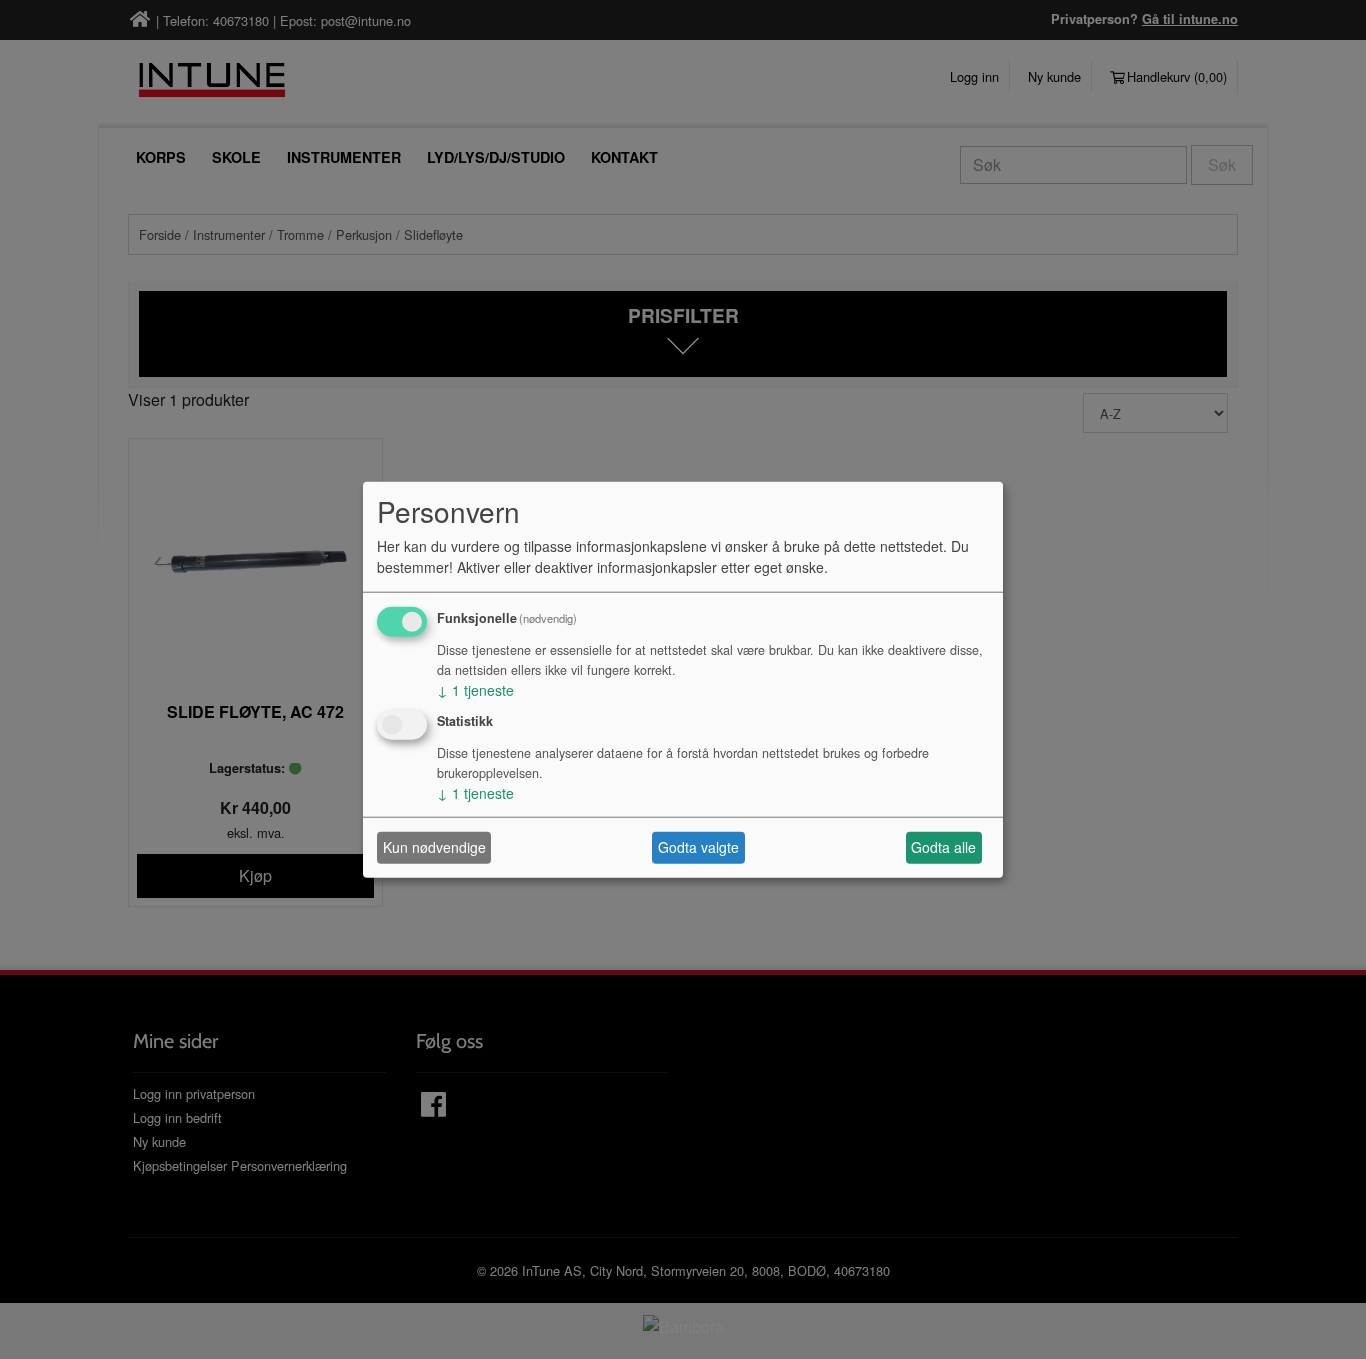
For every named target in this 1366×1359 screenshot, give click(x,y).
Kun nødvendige (434, 847)
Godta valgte (698, 847)
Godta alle (943, 847)
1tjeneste (475, 690)
